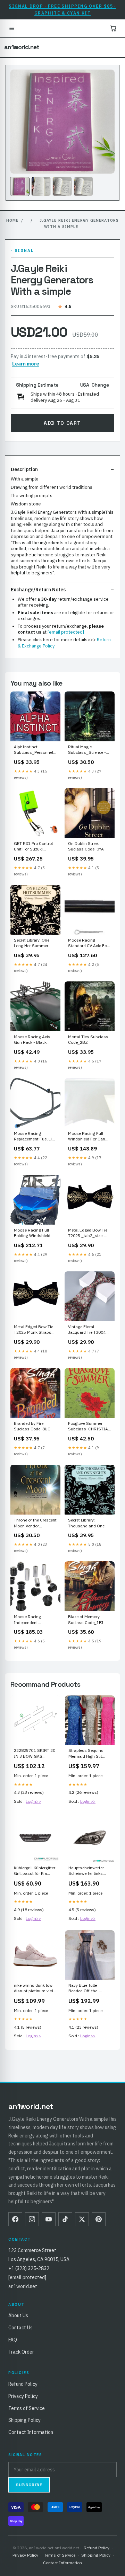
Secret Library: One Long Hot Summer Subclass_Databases (35, 943)
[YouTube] (49, 2219)
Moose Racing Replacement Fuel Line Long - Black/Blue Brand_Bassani (35, 1137)
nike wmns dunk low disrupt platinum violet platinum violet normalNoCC (35, 1988)
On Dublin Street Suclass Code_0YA (86, 846)
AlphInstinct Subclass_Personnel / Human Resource (35, 750)
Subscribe (29, 2485)
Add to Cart (62, 423)
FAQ (13, 2340)
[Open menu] (12, 28)
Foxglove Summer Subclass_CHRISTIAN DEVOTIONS (89, 1427)
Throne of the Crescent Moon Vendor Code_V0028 (35, 1523)
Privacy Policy (23, 2396)
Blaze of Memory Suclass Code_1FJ (86, 1619)
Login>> (33, 1801)
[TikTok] (65, 2219)
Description (24, 469)
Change (100, 385)
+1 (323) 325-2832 (29, 2268)
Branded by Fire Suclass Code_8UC (32, 1426)
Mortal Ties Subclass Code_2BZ (88, 1039)
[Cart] (113, 28)
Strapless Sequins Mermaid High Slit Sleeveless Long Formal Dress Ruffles (89, 1754)
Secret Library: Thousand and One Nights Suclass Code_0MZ (86, 1523)
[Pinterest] (99, 2219)
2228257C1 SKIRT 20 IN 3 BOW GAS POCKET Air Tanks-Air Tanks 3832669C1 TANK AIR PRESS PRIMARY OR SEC (35, 1754)
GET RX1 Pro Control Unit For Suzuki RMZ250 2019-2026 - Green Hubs (35, 847)
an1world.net (22, 47)
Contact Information (31, 2432)
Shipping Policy (24, 2420)
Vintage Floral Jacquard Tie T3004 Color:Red (87, 1330)
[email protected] (66, 632)
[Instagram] (32, 2219)
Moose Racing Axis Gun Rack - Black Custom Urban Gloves (35, 1040)
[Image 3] (62, 186)
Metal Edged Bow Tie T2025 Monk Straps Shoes (34, 1330)
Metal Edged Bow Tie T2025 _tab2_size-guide (88, 1233)
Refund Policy (23, 2384)
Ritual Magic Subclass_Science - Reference (87, 750)
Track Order (21, 2352)
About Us (18, 2315)
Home (12, 220)
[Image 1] (20, 186)
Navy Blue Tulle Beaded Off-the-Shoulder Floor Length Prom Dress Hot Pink (89, 1988)
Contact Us (20, 2328)
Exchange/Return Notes (38, 590)
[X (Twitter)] (82, 2219)
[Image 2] (41, 186)
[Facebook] (15, 2219)
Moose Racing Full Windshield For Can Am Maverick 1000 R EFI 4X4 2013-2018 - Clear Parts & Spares (88, 1137)
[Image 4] (83, 186)
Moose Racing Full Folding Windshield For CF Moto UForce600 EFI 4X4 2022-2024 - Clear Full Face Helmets (35, 1233)
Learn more (26, 364)
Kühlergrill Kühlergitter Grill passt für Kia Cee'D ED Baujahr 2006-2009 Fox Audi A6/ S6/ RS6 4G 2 (35, 1871)
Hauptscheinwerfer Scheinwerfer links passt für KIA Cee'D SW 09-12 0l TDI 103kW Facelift (87, 1871)
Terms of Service (27, 2408)
